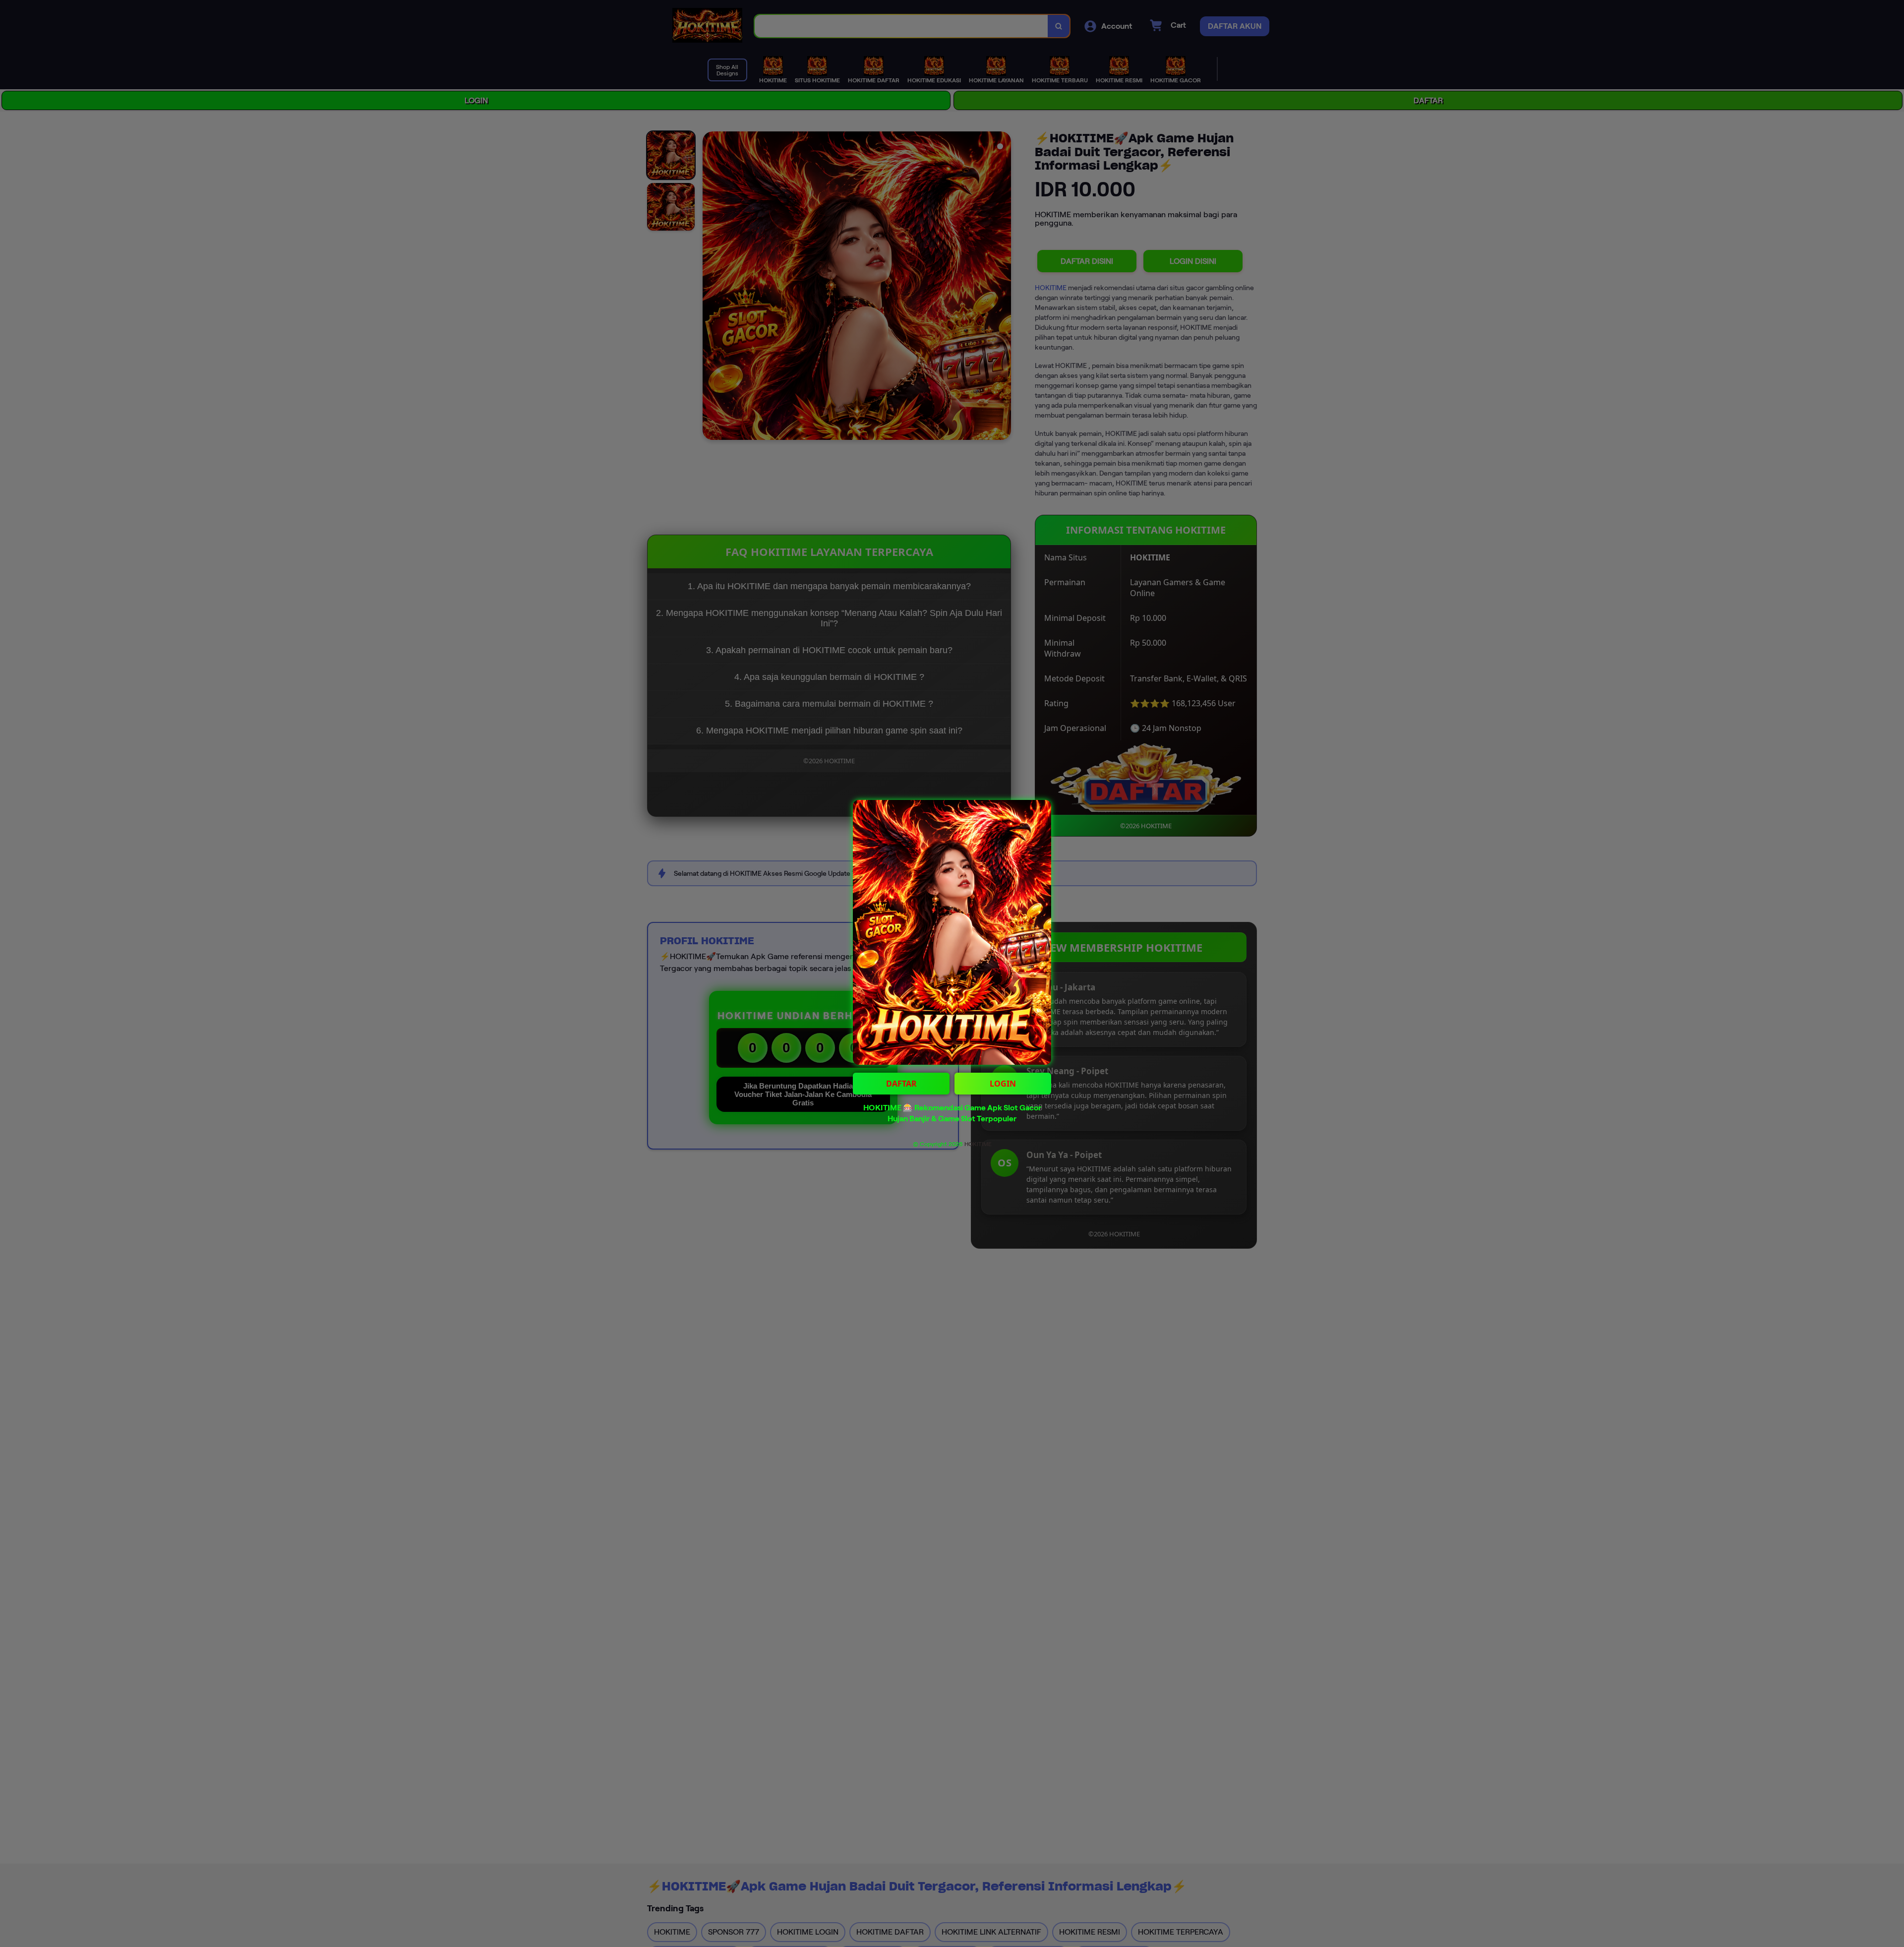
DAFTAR (901, 1084)
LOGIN (1003, 1084)
